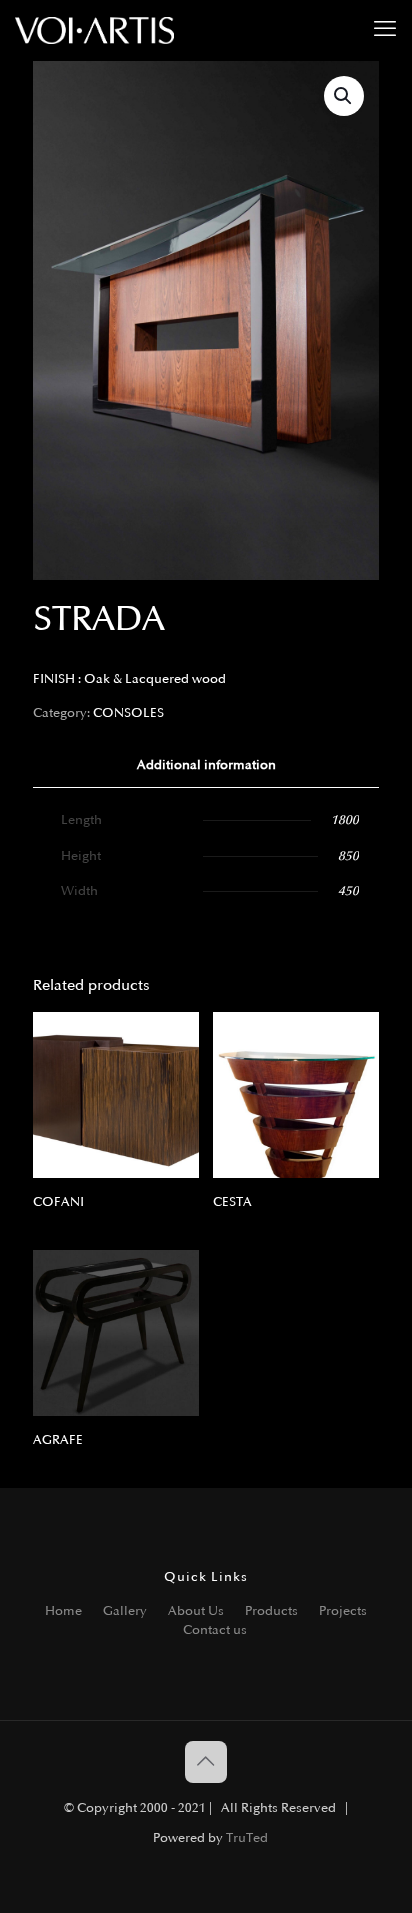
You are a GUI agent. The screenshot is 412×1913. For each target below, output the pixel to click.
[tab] (206, 765)
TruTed (247, 1838)
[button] (344, 96)
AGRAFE (58, 1440)
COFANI (58, 1202)
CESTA (232, 1202)
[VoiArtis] (94, 30)
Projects (343, 1611)
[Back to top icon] (206, 1762)
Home (63, 1611)
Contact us (215, 1630)
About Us (196, 1611)
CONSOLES (128, 713)
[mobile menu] (385, 30)
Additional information (206, 765)
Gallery (125, 1611)
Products (271, 1611)
